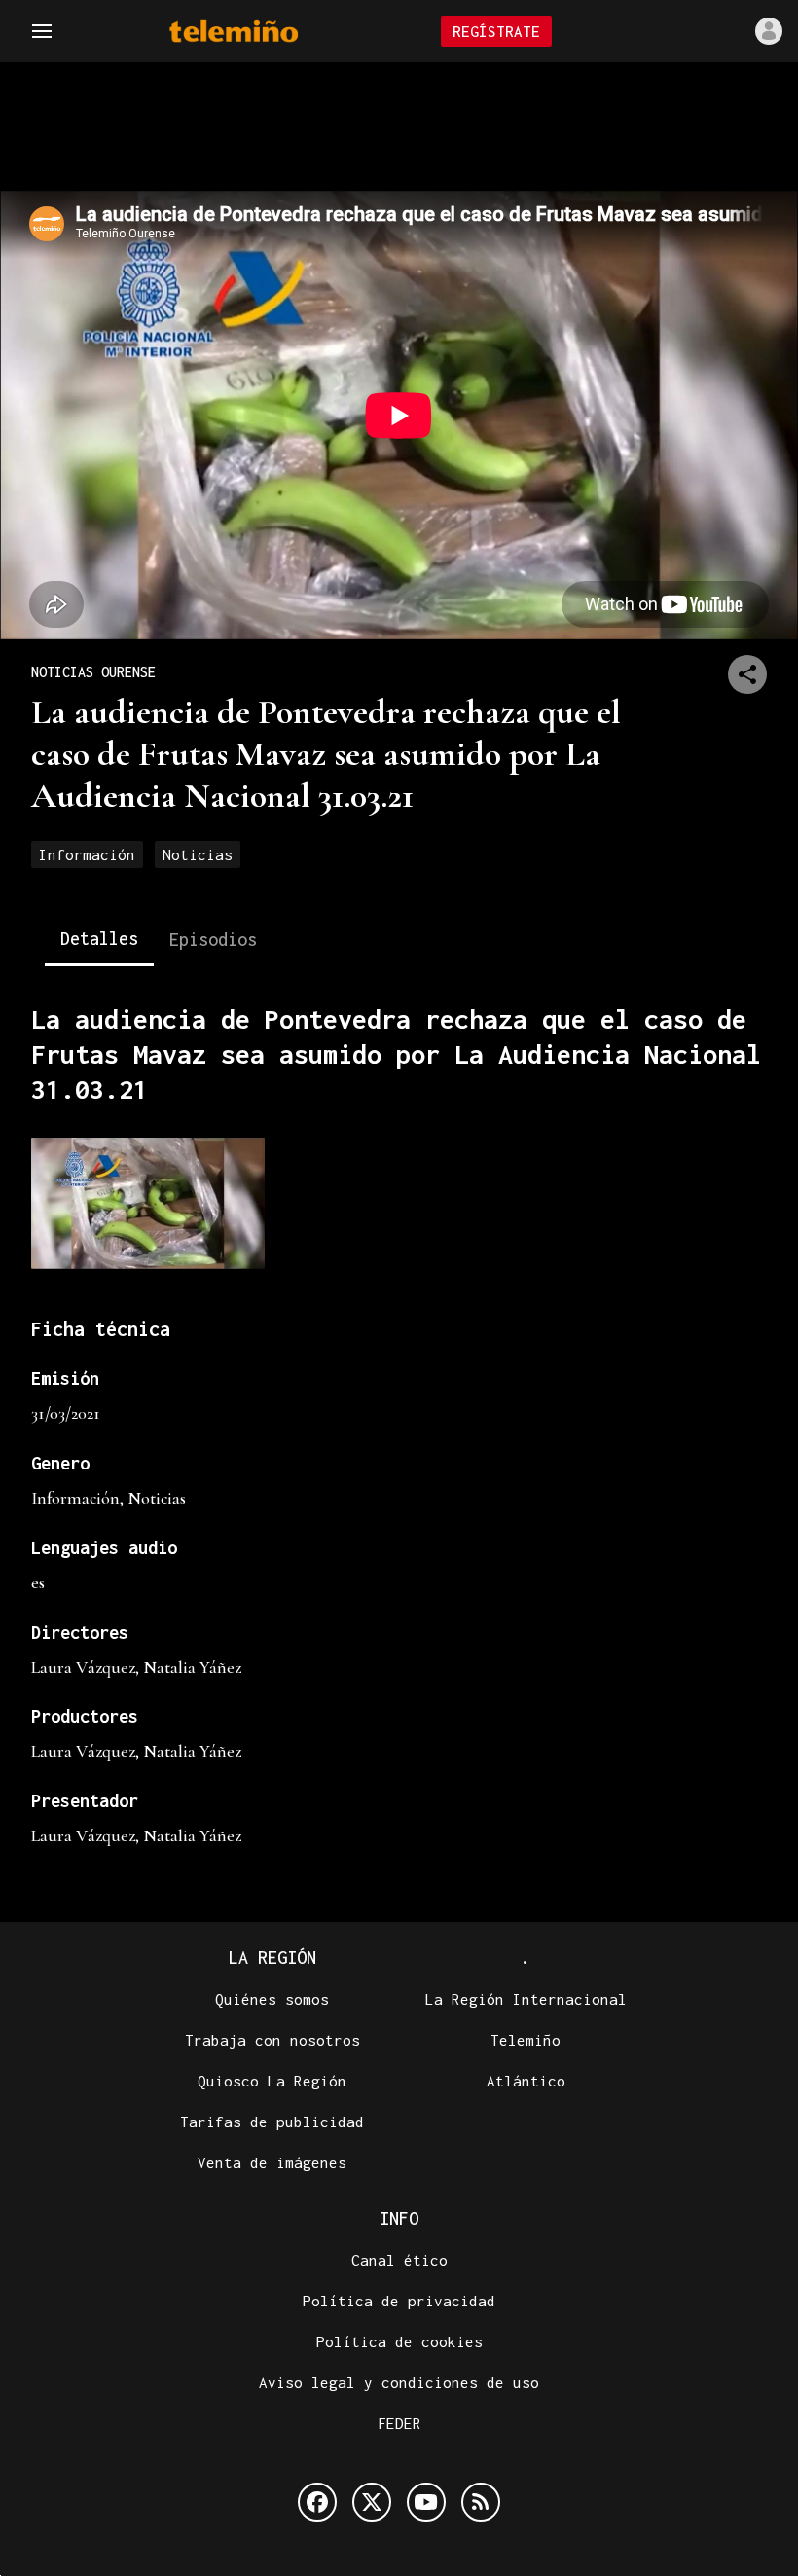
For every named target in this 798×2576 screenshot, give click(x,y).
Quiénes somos (272, 1999)
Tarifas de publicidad (272, 2122)
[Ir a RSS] (481, 2502)
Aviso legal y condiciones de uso (399, 2382)
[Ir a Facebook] (317, 2502)
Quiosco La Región (272, 2081)
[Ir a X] (372, 2502)
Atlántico (526, 2081)
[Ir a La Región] (259, 32)
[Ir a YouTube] (426, 2502)
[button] (42, 31)
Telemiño (526, 2040)
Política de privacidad (399, 2301)
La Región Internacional (526, 1999)
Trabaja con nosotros (272, 2040)
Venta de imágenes (272, 2162)
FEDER (399, 2423)
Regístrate (496, 31)
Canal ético (399, 2260)
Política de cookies (399, 2341)
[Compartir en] (747, 674)
